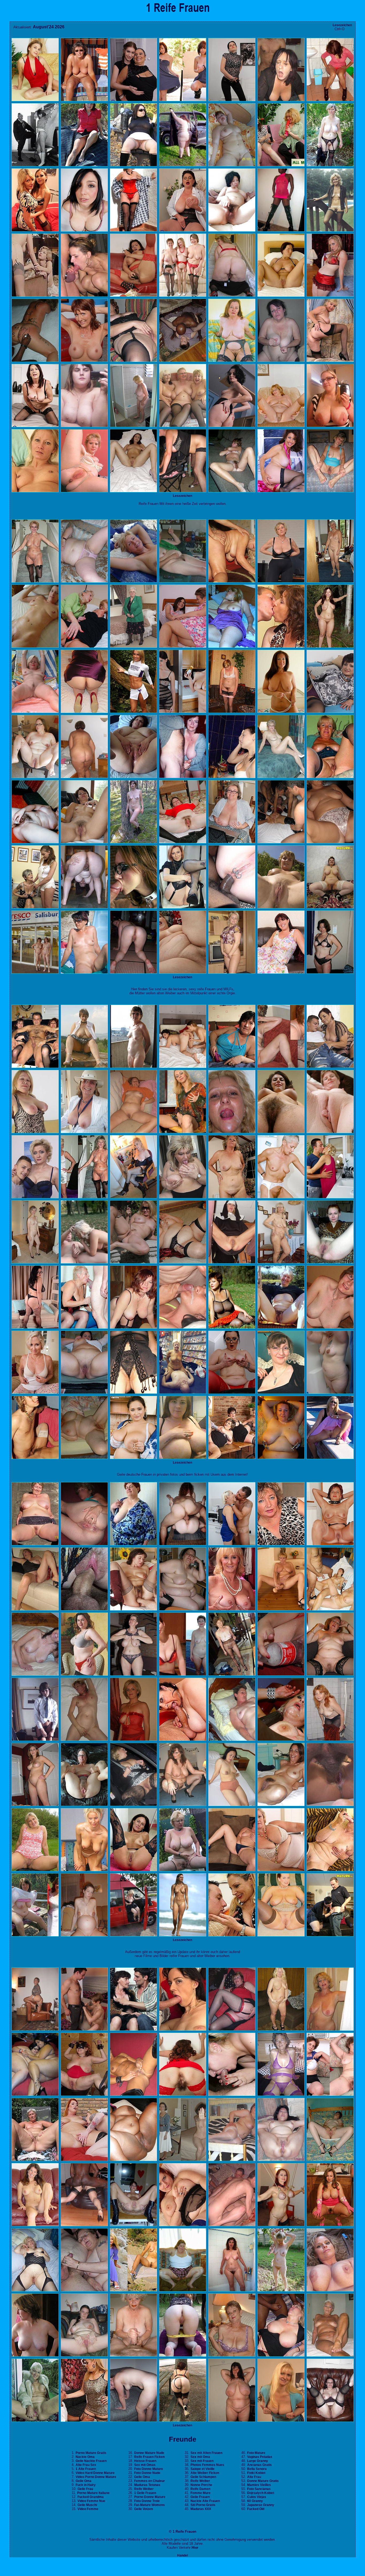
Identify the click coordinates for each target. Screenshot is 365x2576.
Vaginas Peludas (260, 2457)
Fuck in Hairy (86, 2485)
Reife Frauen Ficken (149, 2457)
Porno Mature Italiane (93, 2493)
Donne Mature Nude (149, 2453)
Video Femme (88, 2509)
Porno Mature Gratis (91, 2453)
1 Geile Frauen (145, 2493)
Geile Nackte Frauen (91, 2461)
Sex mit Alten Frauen (206, 2453)
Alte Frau (254, 2477)
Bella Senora (257, 2469)
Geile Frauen (200, 2497)
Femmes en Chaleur (150, 2481)
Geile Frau (85, 2489)
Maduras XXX (201, 2509)
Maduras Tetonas (147, 2485)
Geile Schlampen (203, 2477)
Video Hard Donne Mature (95, 2473)
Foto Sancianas (259, 2489)
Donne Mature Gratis (263, 2481)
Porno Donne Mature (150, 2497)
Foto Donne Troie (147, 2501)
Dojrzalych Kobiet (261, 2493)
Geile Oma (84, 2481)
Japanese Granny (261, 2505)
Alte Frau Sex (86, 2465)
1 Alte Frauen (86, 2469)
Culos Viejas (257, 2497)
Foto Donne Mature (149, 2469)
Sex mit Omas (145, 2465)
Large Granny (258, 2461)
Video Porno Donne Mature (96, 2477)
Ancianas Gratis (259, 2465)
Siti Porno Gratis (203, 2505)
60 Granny (255, 2501)
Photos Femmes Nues (207, 2465)
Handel (183, 2555)
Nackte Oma (85, 2457)
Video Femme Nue (91, 2501)
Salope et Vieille (203, 2469)
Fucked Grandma (91, 2497)
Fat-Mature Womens (150, 2505)
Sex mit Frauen (202, 2461)
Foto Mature (256, 2453)
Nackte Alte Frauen (205, 2501)
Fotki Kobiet (256, 2473)
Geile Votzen (143, 2509)
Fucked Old (256, 2509)
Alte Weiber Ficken (205, 2473)
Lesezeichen (342, 25)
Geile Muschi (87, 2505)
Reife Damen (200, 2489)
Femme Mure (201, 2493)
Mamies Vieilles (259, 2485)
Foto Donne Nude (147, 2473)
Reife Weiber (144, 2489)
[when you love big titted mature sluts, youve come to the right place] (183, 973)
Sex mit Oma (200, 2457)
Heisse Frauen (145, 2461)
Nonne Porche (201, 2485)
